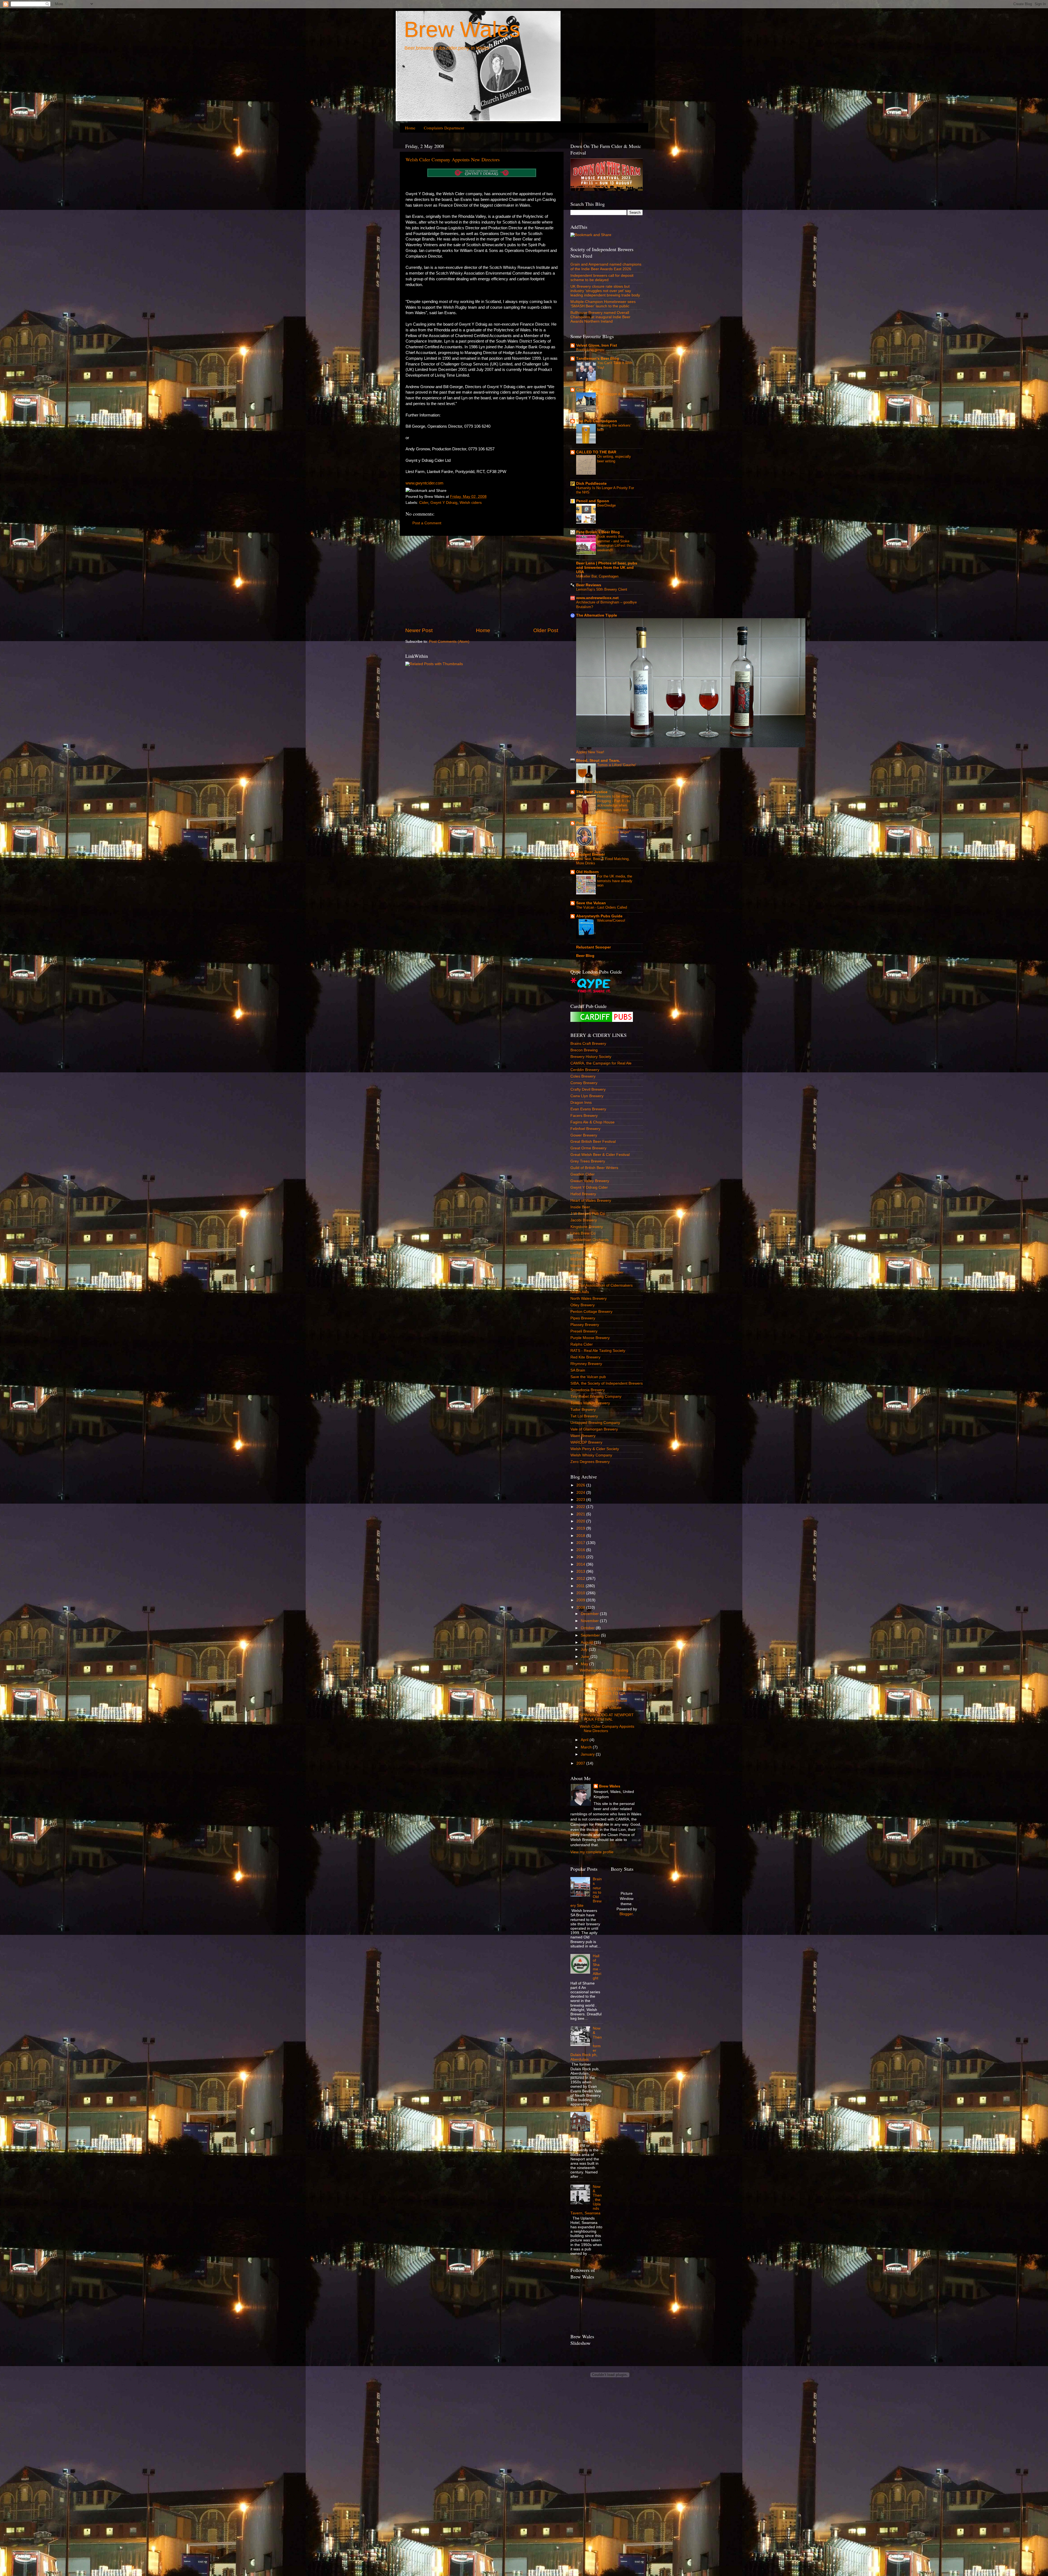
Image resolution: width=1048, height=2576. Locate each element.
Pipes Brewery (583, 1318)
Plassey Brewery (585, 1325)
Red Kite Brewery (585, 1357)
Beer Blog (585, 956)
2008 (581, 1607)
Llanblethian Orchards (589, 1240)
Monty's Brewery (585, 1266)
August (587, 1642)
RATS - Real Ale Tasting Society (598, 1351)
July (585, 1650)
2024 (581, 1493)
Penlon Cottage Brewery (591, 1312)
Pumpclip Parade (592, 823)
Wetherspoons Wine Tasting (604, 1670)
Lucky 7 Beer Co (585, 1253)
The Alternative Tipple (597, 615)
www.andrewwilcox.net (597, 598)
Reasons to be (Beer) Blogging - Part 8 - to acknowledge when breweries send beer (614, 803)
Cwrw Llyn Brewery (587, 1096)
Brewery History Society (591, 1057)
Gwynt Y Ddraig (444, 503)
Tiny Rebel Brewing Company (596, 1396)
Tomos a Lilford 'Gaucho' (617, 765)
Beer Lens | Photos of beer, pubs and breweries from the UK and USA (607, 568)
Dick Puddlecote (591, 484)
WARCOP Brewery (586, 1442)
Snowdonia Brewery (588, 1390)
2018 (581, 1536)
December (590, 1614)
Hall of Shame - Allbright (597, 1967)
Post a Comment (427, 523)
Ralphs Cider (582, 1344)
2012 (581, 1579)
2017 (581, 1543)
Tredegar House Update (601, 1708)
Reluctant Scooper (593, 947)
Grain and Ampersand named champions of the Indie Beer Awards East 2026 (606, 267)
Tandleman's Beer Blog (598, 359)
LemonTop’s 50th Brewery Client (602, 589)
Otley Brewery (583, 1305)
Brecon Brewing (584, 1050)
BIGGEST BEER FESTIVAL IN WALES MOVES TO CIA (605, 1691)
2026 (581, 1485)
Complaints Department (444, 128)
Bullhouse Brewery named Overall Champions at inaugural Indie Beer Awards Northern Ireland (600, 317)
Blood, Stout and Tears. (598, 761)
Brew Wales (462, 29)
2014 (581, 1564)
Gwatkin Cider (583, 1174)
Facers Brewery (584, 1116)
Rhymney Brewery (586, 1364)
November (590, 1621)
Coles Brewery (583, 1076)
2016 (581, 1550)
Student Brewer (590, 854)
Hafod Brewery (583, 1194)
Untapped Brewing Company (595, 1423)
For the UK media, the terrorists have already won (615, 881)
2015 (581, 1557)
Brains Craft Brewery (588, 1044)
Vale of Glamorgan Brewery (594, 1429)
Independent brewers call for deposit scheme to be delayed (602, 278)
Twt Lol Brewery (584, 1416)
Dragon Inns (581, 1103)
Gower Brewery (584, 1135)
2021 (581, 1514)
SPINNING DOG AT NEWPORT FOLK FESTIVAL (607, 1717)
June (586, 1657)
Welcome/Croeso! (611, 920)
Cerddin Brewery (585, 1070)
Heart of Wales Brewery (591, 1201)
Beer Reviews (589, 585)
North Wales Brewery (589, 1299)
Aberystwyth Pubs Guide (599, 916)
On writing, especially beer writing (614, 459)
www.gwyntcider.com (425, 483)
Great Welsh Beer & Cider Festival (600, 1155)
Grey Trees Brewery (588, 1161)
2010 (581, 1593)
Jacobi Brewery (584, 1220)
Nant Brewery (582, 1279)
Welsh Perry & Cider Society (595, 1449)
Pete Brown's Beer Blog (598, 532)
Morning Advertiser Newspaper (597, 1272)
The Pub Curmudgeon (597, 421)
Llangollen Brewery (587, 1246)
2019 (581, 1528)
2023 (581, 1500)
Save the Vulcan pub (588, 1377)
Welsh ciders (471, 503)
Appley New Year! (590, 752)
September (591, 1635)
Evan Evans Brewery (588, 1109)
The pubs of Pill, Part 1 (597, 2125)
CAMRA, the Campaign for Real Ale (601, 1063)
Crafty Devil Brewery (588, 1089)
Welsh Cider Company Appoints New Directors (453, 159)
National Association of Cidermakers (602, 1285)
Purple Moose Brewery (590, 1338)
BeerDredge (606, 505)
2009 (581, 1600)
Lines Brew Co (583, 1233)
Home (410, 128)
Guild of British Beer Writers (594, 1168)
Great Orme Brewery (588, 1148)
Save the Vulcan (591, 903)
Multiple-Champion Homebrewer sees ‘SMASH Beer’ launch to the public (603, 304)
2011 (581, 1586)
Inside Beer (580, 1207)
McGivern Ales (583, 1259)
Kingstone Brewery (587, 1227)
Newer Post (419, 630)
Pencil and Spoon (593, 501)
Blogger (626, 1914)
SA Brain (578, 1370)
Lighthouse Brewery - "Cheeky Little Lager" (614, 830)
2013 (581, 1571)
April (585, 1740)
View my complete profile (592, 1852)
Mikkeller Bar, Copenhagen (597, 576)
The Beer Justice (592, 792)
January (588, 1754)
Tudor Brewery (583, 1410)
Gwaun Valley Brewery (590, 1181)
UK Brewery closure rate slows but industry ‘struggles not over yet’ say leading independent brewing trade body (605, 291)
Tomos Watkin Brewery (590, 1403)
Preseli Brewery (584, 1331)
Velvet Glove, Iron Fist (597, 345)
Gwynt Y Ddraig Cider (589, 1187)
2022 (581, 1507)
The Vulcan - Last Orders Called (602, 907)
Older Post (546, 630)
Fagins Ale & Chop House (593, 1122)
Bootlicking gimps (590, 350)
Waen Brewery (583, 1436)
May (585, 1664)
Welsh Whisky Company (591, 1455)
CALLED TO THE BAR (596, 452)
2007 (581, 1763)
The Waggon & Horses (615, 394)
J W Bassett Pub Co (588, 1214)
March (587, 1747)
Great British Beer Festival (593, 1142)
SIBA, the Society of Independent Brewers (607, 1383)
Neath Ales (580, 1292)
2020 (581, 1521)
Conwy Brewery (584, 1083)
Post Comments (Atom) (449, 642)
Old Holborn (587, 872)
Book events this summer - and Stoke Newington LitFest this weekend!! (615, 543)
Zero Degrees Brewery (590, 1462)
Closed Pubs (588, 390)
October (588, 1628)
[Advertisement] (482, 581)
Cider (424, 503)
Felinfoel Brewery (585, 1129)
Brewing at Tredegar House (603, 1701)
